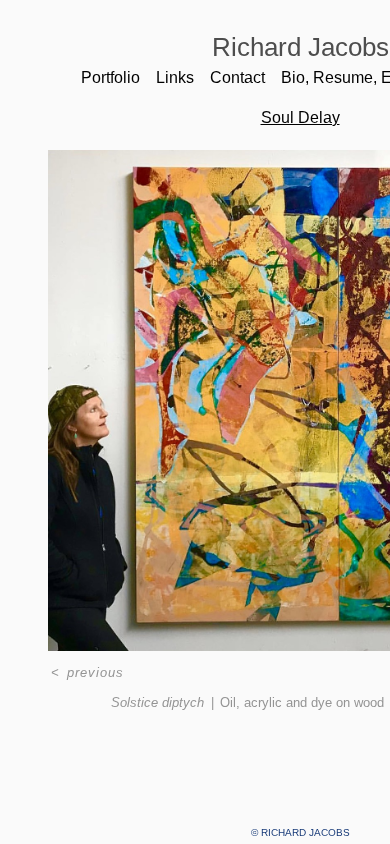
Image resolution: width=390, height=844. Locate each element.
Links (175, 77)
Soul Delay (300, 117)
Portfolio (110, 77)
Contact (237, 77)
